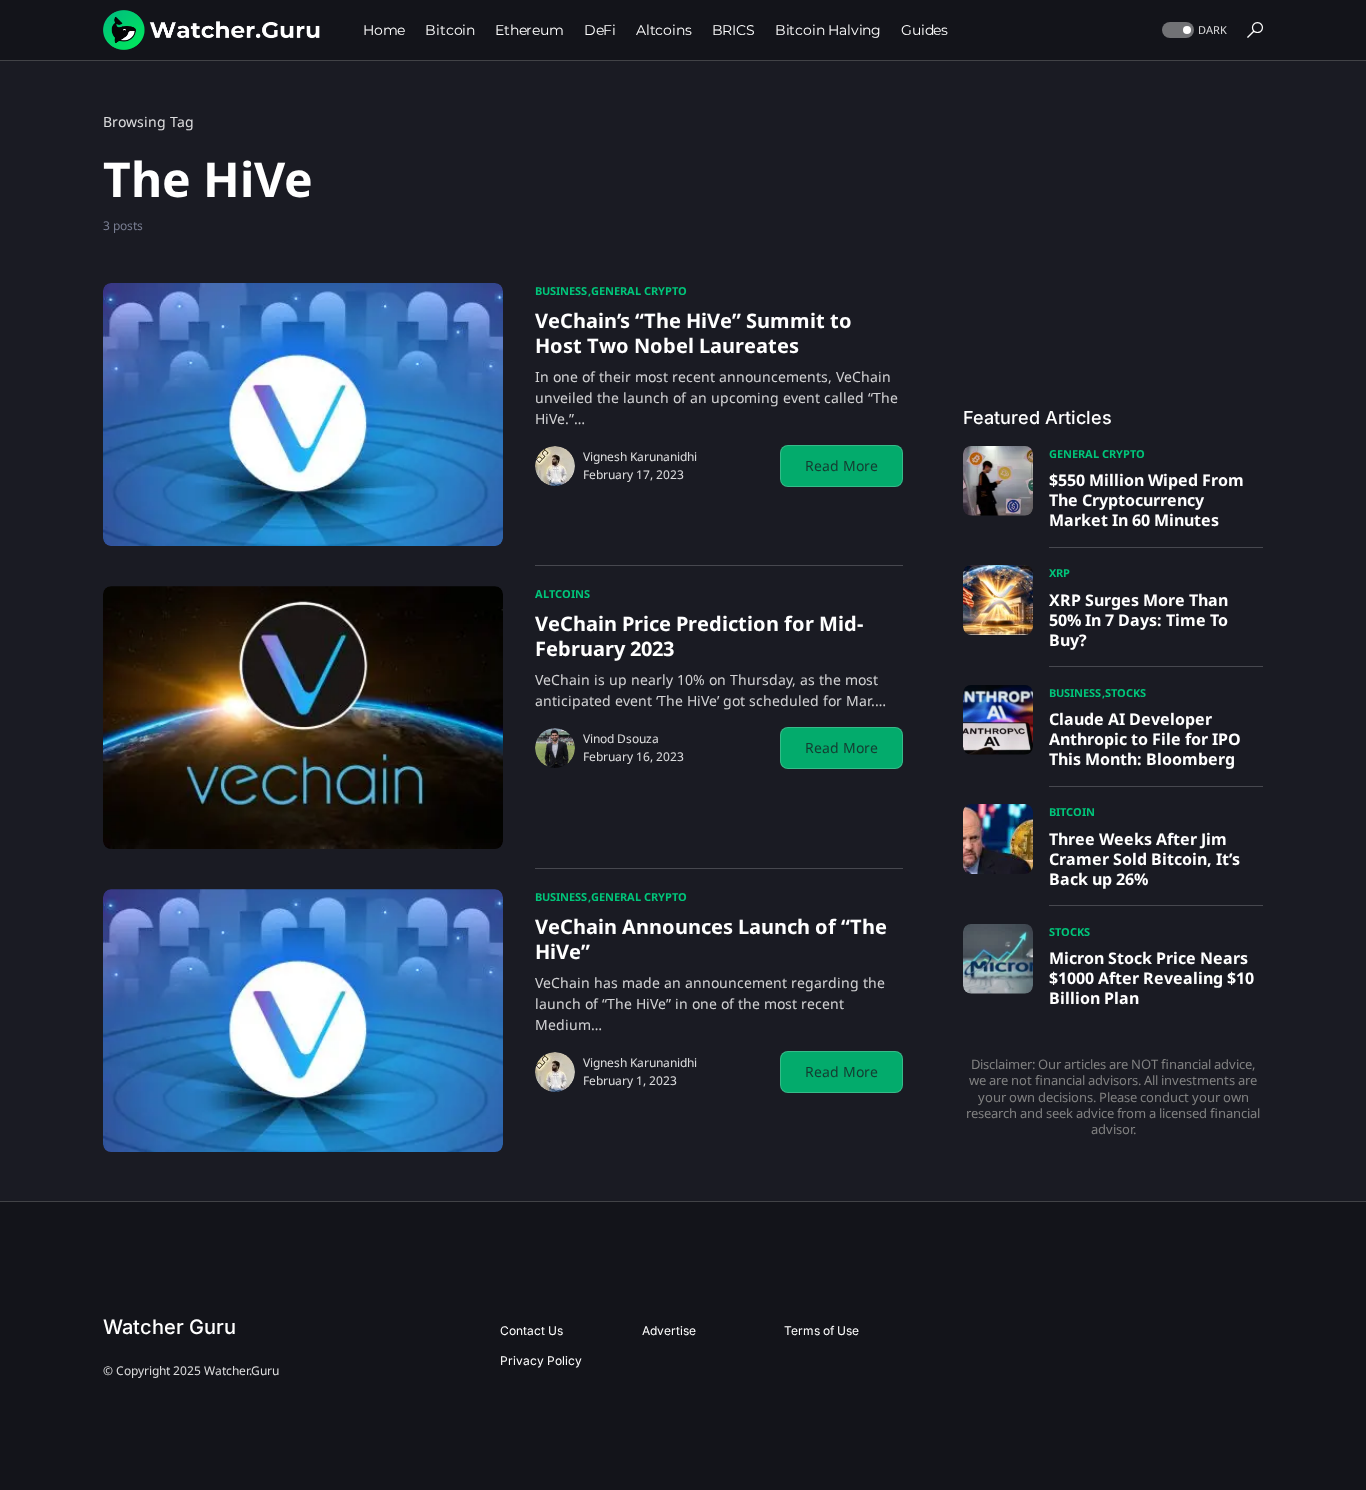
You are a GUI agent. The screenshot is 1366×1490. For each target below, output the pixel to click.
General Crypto (639, 290)
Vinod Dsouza (621, 738)
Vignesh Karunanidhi (640, 456)
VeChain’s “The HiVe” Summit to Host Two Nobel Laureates (693, 333)
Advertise (669, 1330)
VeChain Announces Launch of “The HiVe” (711, 939)
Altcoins (562, 593)
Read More (841, 465)
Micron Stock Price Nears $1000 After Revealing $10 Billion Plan (1151, 978)
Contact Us (531, 1330)
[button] (1192, 30)
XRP (1059, 572)
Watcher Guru (169, 1327)
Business (561, 290)
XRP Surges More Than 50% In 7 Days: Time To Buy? (1138, 620)
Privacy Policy (541, 1360)
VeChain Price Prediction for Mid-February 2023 (699, 636)
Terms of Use (821, 1330)
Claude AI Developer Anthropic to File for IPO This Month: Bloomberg (1145, 739)
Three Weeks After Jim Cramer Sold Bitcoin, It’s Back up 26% (1144, 859)
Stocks (1125, 692)
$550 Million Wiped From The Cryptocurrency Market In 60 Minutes (1146, 500)
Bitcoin (1072, 811)
